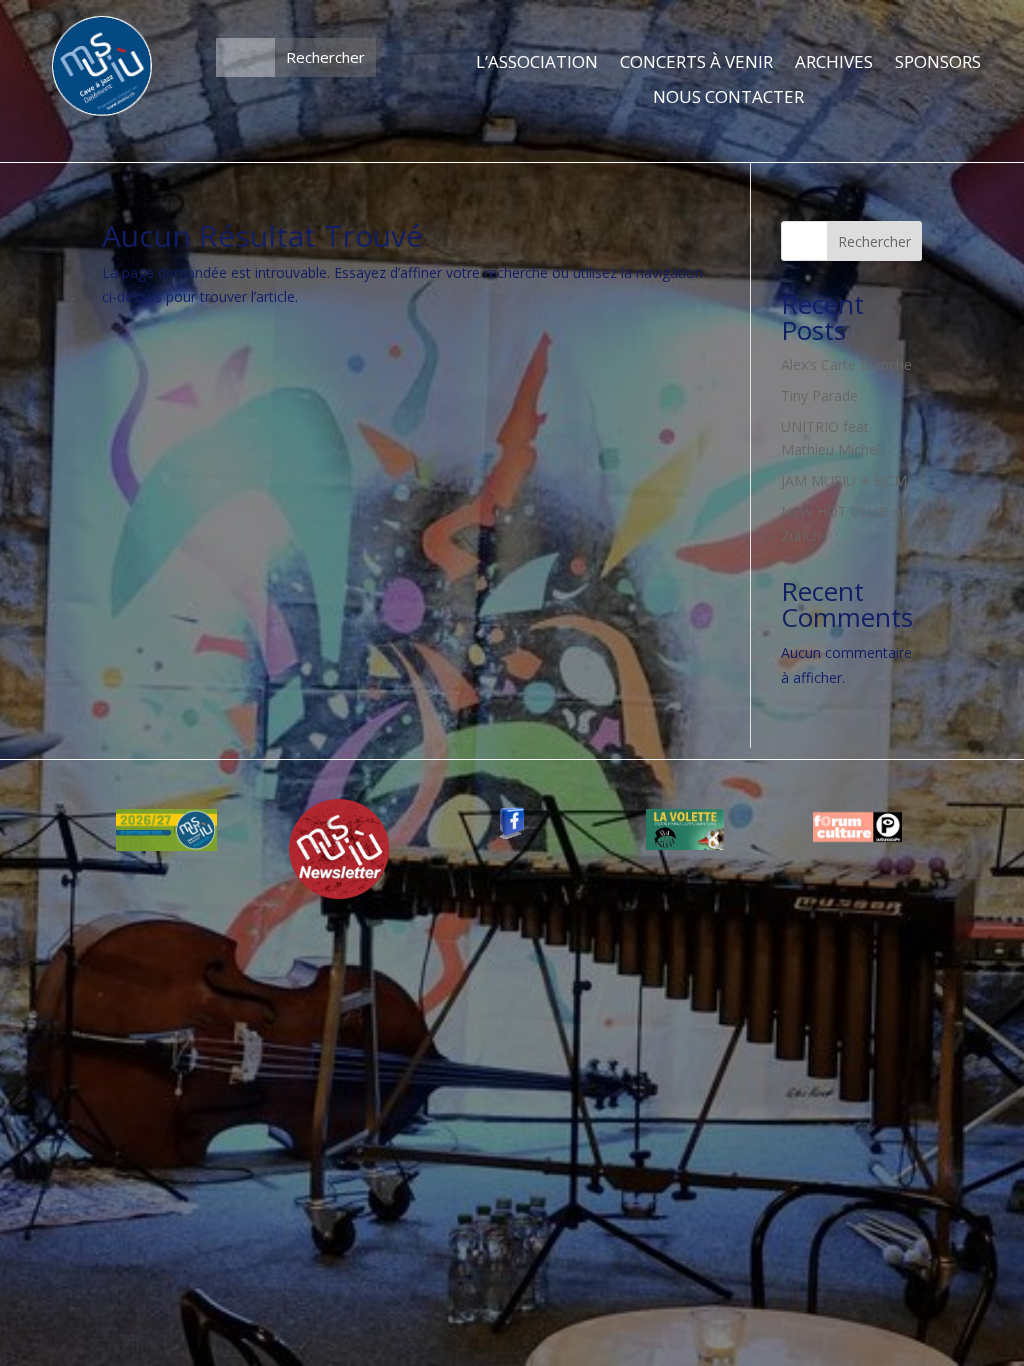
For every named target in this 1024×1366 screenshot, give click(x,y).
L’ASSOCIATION (537, 63)
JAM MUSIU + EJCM (844, 480)
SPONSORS (938, 63)
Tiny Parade (819, 395)
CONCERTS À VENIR (696, 63)
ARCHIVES (834, 63)
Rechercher (874, 241)
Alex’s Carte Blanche (846, 364)
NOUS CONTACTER (728, 98)
